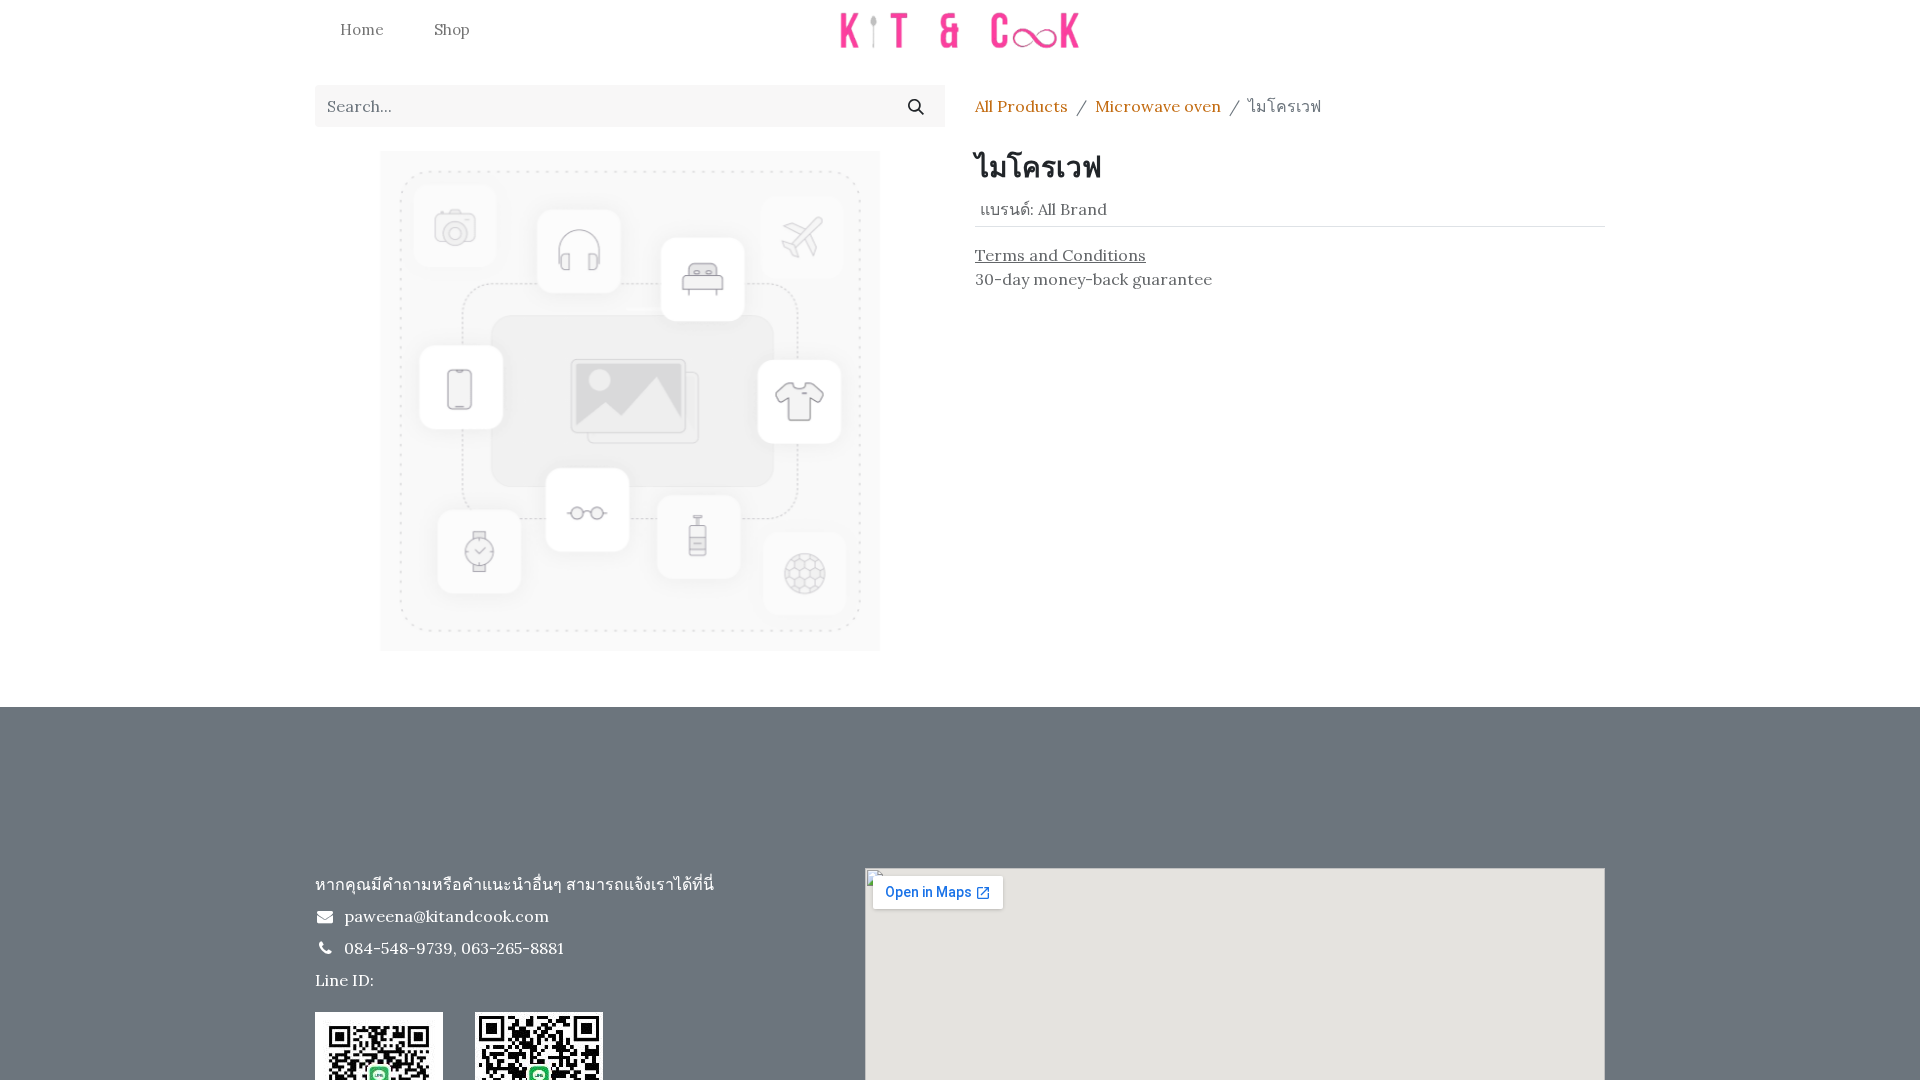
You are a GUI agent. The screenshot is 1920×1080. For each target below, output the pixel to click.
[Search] (916, 106)
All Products (1021, 106)
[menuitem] (362, 30)
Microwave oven (1158, 106)
